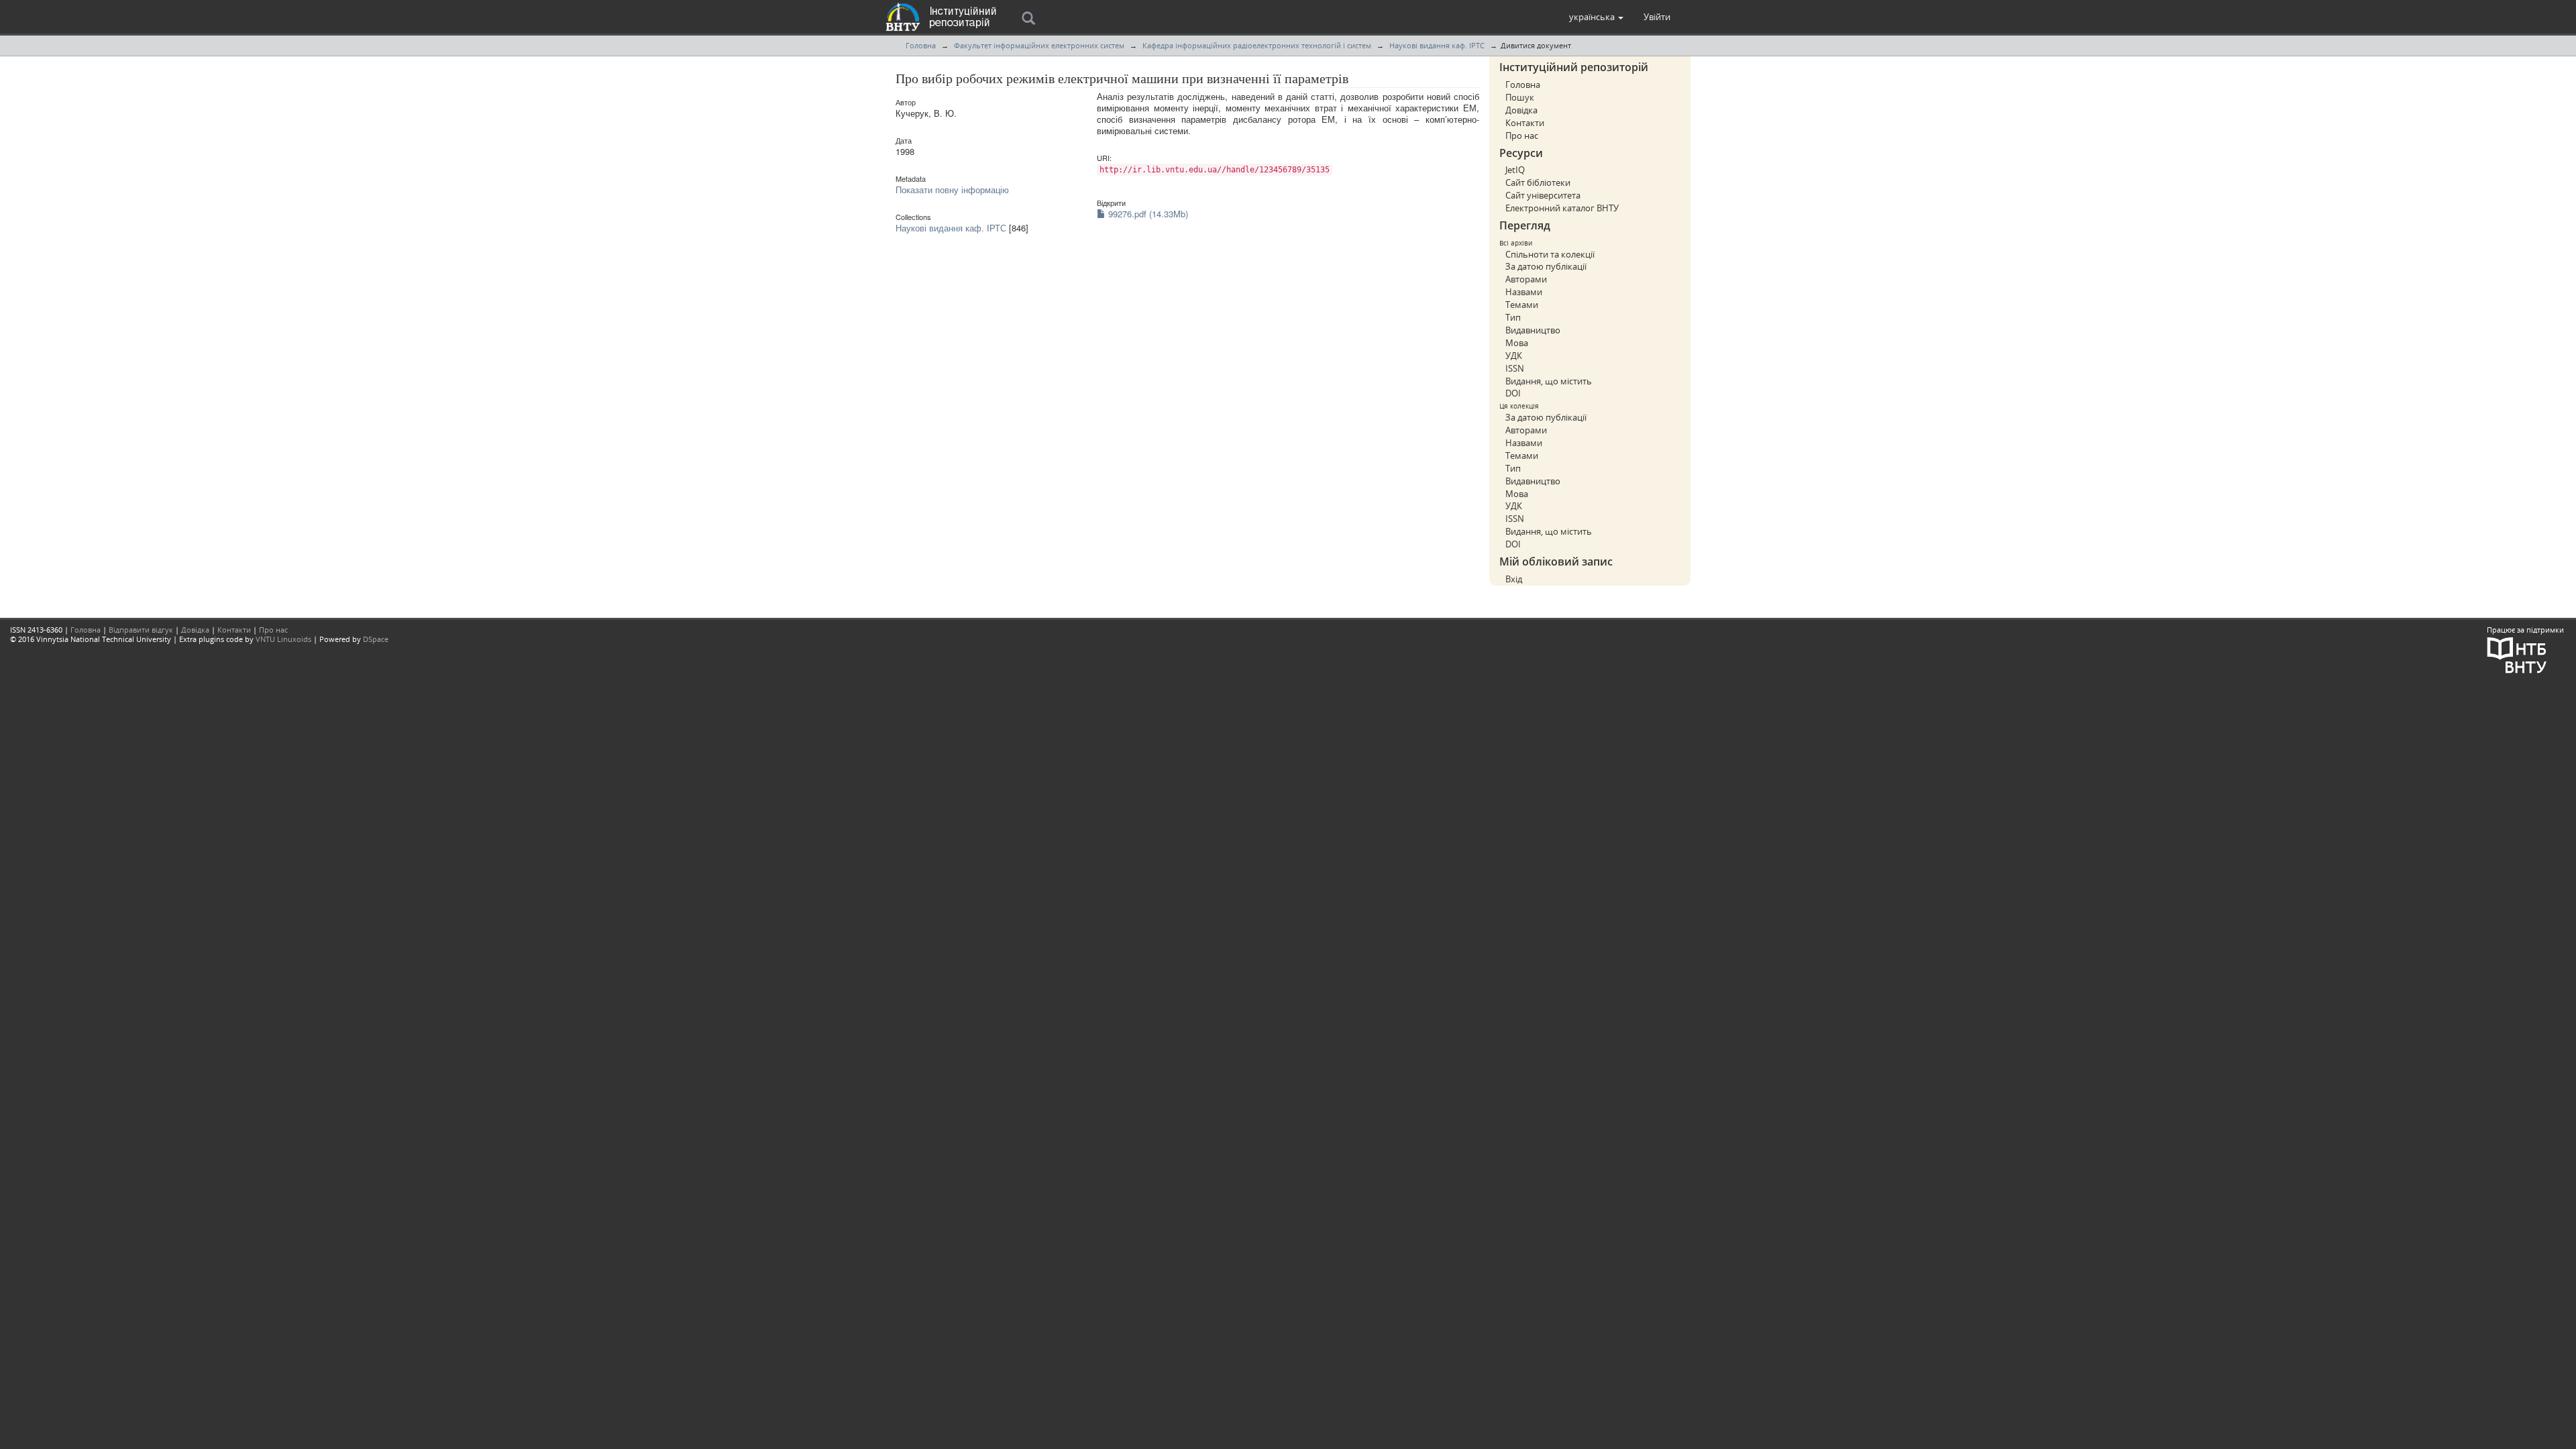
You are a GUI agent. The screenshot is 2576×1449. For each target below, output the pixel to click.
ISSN (1515, 368)
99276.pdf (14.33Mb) (1147, 214)
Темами (1522, 305)
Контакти (1525, 123)
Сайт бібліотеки (1538, 182)
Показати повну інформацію (952, 190)
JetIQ (1515, 170)
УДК (1514, 356)
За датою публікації (1546, 266)
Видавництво (1533, 330)
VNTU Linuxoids (283, 639)
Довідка (1521, 110)
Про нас (1522, 136)
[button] (1596, 17)
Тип (1513, 317)
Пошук (1520, 97)
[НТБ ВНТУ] (2517, 654)
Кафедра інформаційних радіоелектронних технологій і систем (1257, 45)
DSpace (376, 639)
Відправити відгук (141, 630)
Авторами (1526, 279)
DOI (1513, 393)
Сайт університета (1543, 195)
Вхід (1514, 579)
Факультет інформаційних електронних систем (1039, 45)
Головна (921, 45)
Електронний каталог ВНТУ (1562, 208)
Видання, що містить (1549, 381)
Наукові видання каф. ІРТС (1437, 45)
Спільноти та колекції (1550, 254)
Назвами (1524, 292)
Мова (1517, 343)
